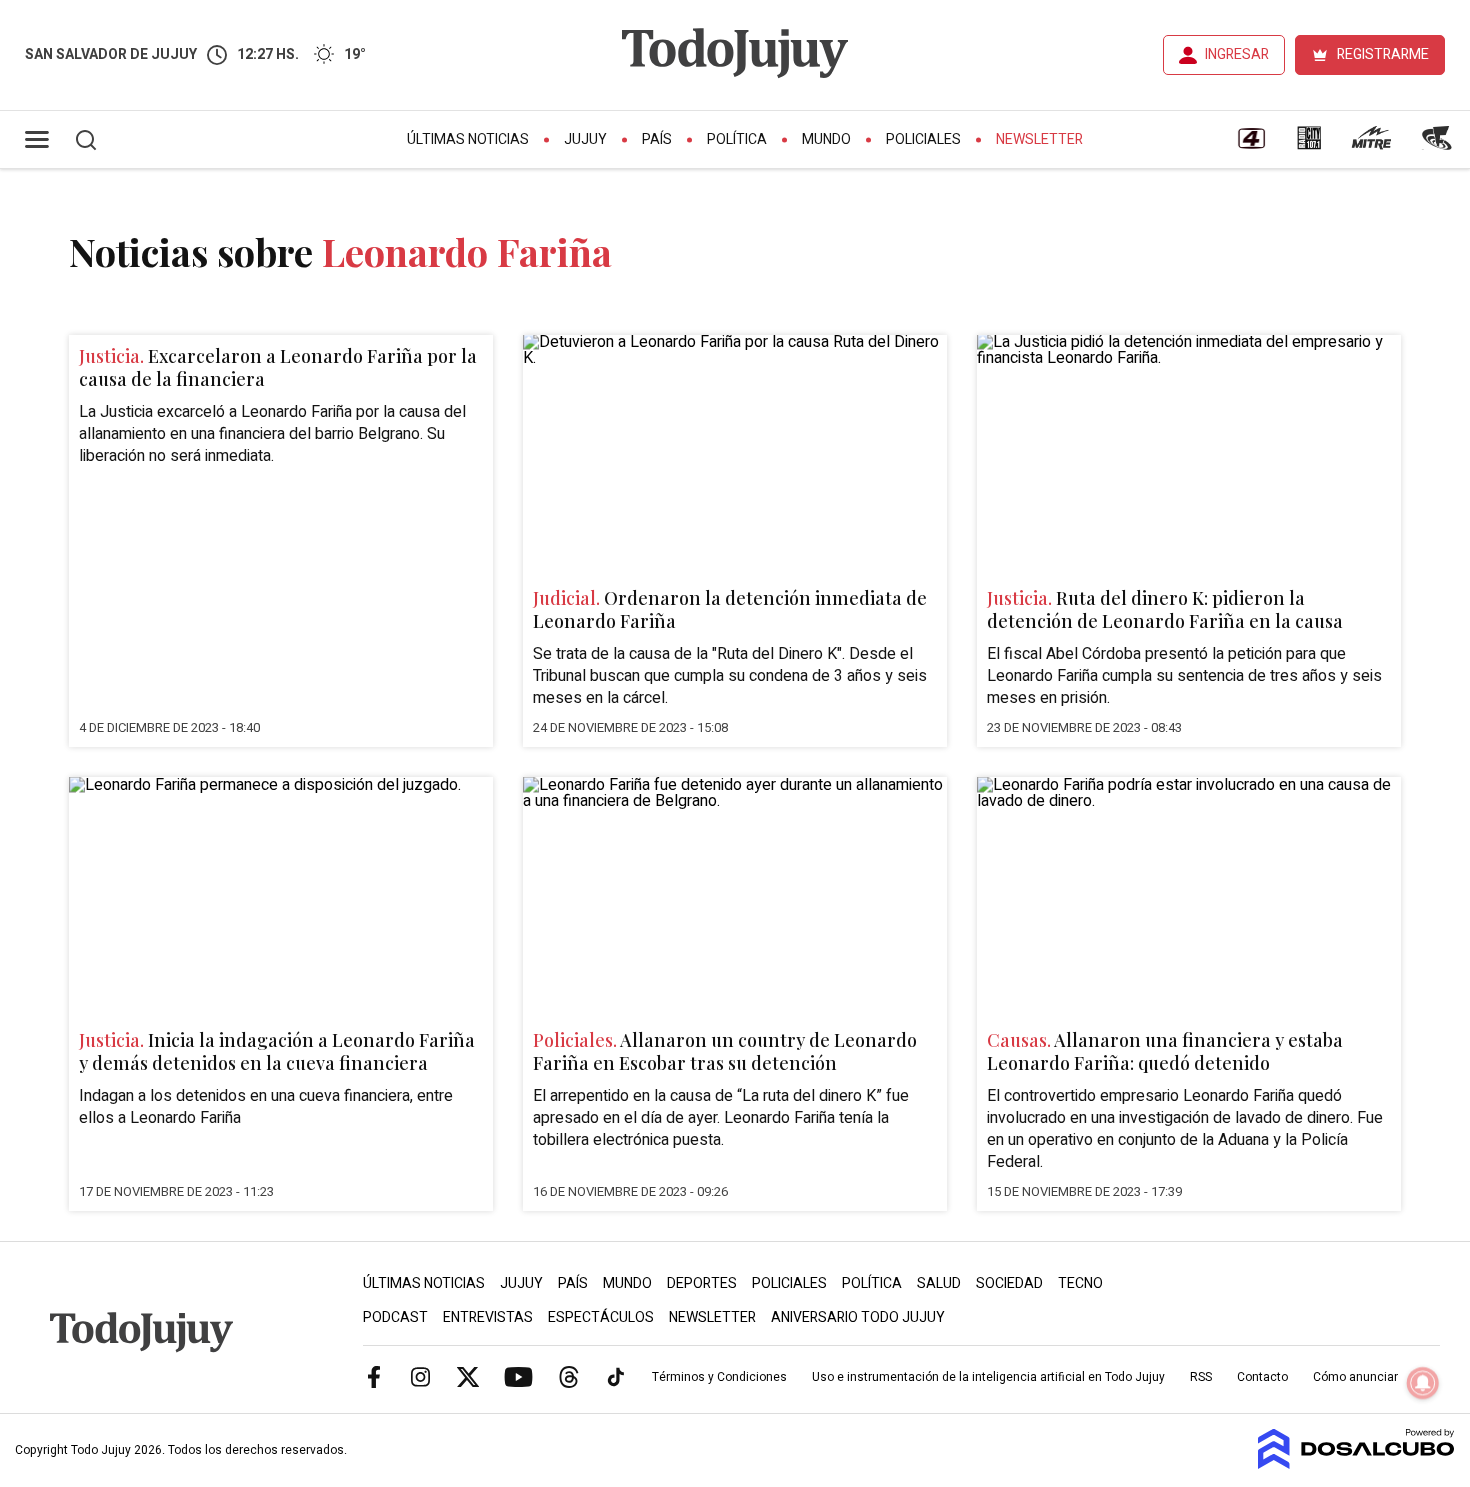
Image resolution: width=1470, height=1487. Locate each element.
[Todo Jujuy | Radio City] (1309, 145)
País (657, 139)
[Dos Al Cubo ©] (1356, 1464)
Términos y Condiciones (719, 1377)
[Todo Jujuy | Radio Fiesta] (1439, 145)
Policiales (923, 139)
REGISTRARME (1383, 54)
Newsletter (1039, 139)
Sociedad (1009, 1283)
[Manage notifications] (1423, 1383)
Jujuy (585, 139)
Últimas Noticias (468, 139)
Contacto (1262, 1377)
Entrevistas (488, 1317)
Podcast (395, 1317)
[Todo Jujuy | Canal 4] (1251, 145)
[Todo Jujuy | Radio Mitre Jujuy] (1371, 145)
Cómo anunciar (1355, 1377)
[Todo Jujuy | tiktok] (616, 1376)
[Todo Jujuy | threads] (569, 1376)
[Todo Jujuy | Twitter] (468, 1376)
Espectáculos (601, 1317)
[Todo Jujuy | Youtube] (518, 1376)
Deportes (702, 1283)
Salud (939, 1283)
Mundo (826, 139)
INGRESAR (1237, 54)
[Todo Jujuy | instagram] (421, 1376)
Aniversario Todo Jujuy (858, 1317)
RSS (1201, 1377)
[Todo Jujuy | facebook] (374, 1376)
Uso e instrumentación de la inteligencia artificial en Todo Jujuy (988, 1377)
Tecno (1080, 1283)
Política (737, 139)
